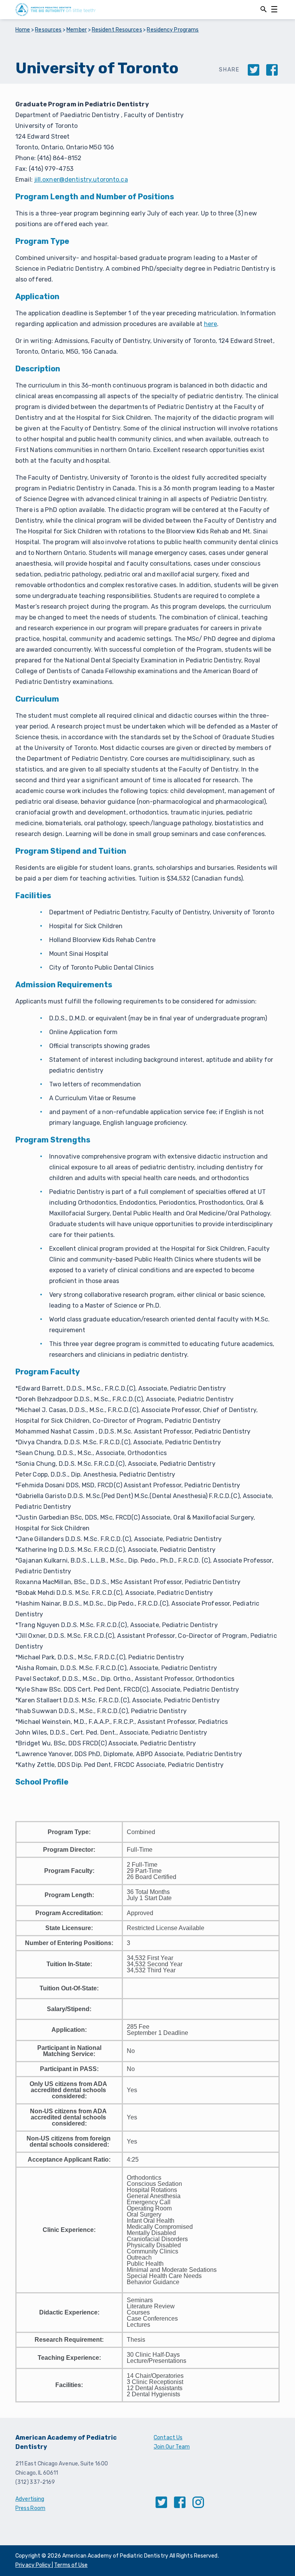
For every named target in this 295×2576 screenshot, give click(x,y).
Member (77, 30)
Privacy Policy (34, 2565)
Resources (48, 30)
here (211, 324)
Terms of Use (71, 2565)
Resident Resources (117, 30)
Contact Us (168, 2438)
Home (23, 30)
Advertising (30, 2499)
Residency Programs (173, 30)
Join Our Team (172, 2447)
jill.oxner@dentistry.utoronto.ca (81, 180)
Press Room (30, 2508)
